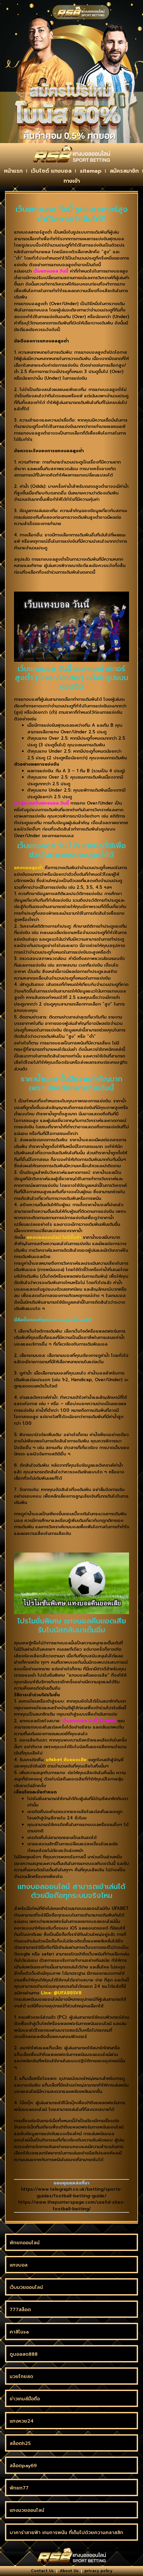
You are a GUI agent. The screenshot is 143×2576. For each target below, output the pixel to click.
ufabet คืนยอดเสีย (66, 1760)
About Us (69, 2571)
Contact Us (42, 2571)
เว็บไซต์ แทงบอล (51, 171)
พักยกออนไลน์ (25, 2243)
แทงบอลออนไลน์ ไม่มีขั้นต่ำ (54, 1237)
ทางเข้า (72, 181)
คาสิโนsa (19, 2332)
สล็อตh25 (20, 2443)
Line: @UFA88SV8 (61, 1993)
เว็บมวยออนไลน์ (26, 2287)
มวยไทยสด (21, 2377)
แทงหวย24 (22, 2421)
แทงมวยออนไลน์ (27, 2510)
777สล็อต (20, 2310)
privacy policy (98, 2571)
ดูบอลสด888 (24, 2354)
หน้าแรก (13, 171)
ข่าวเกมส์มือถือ (25, 2399)
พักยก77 (19, 2488)
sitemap (91, 171)
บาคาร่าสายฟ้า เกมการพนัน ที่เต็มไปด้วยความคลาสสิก (66, 2533)
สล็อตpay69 (23, 2466)
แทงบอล (19, 2265)
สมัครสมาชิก (124, 171)
